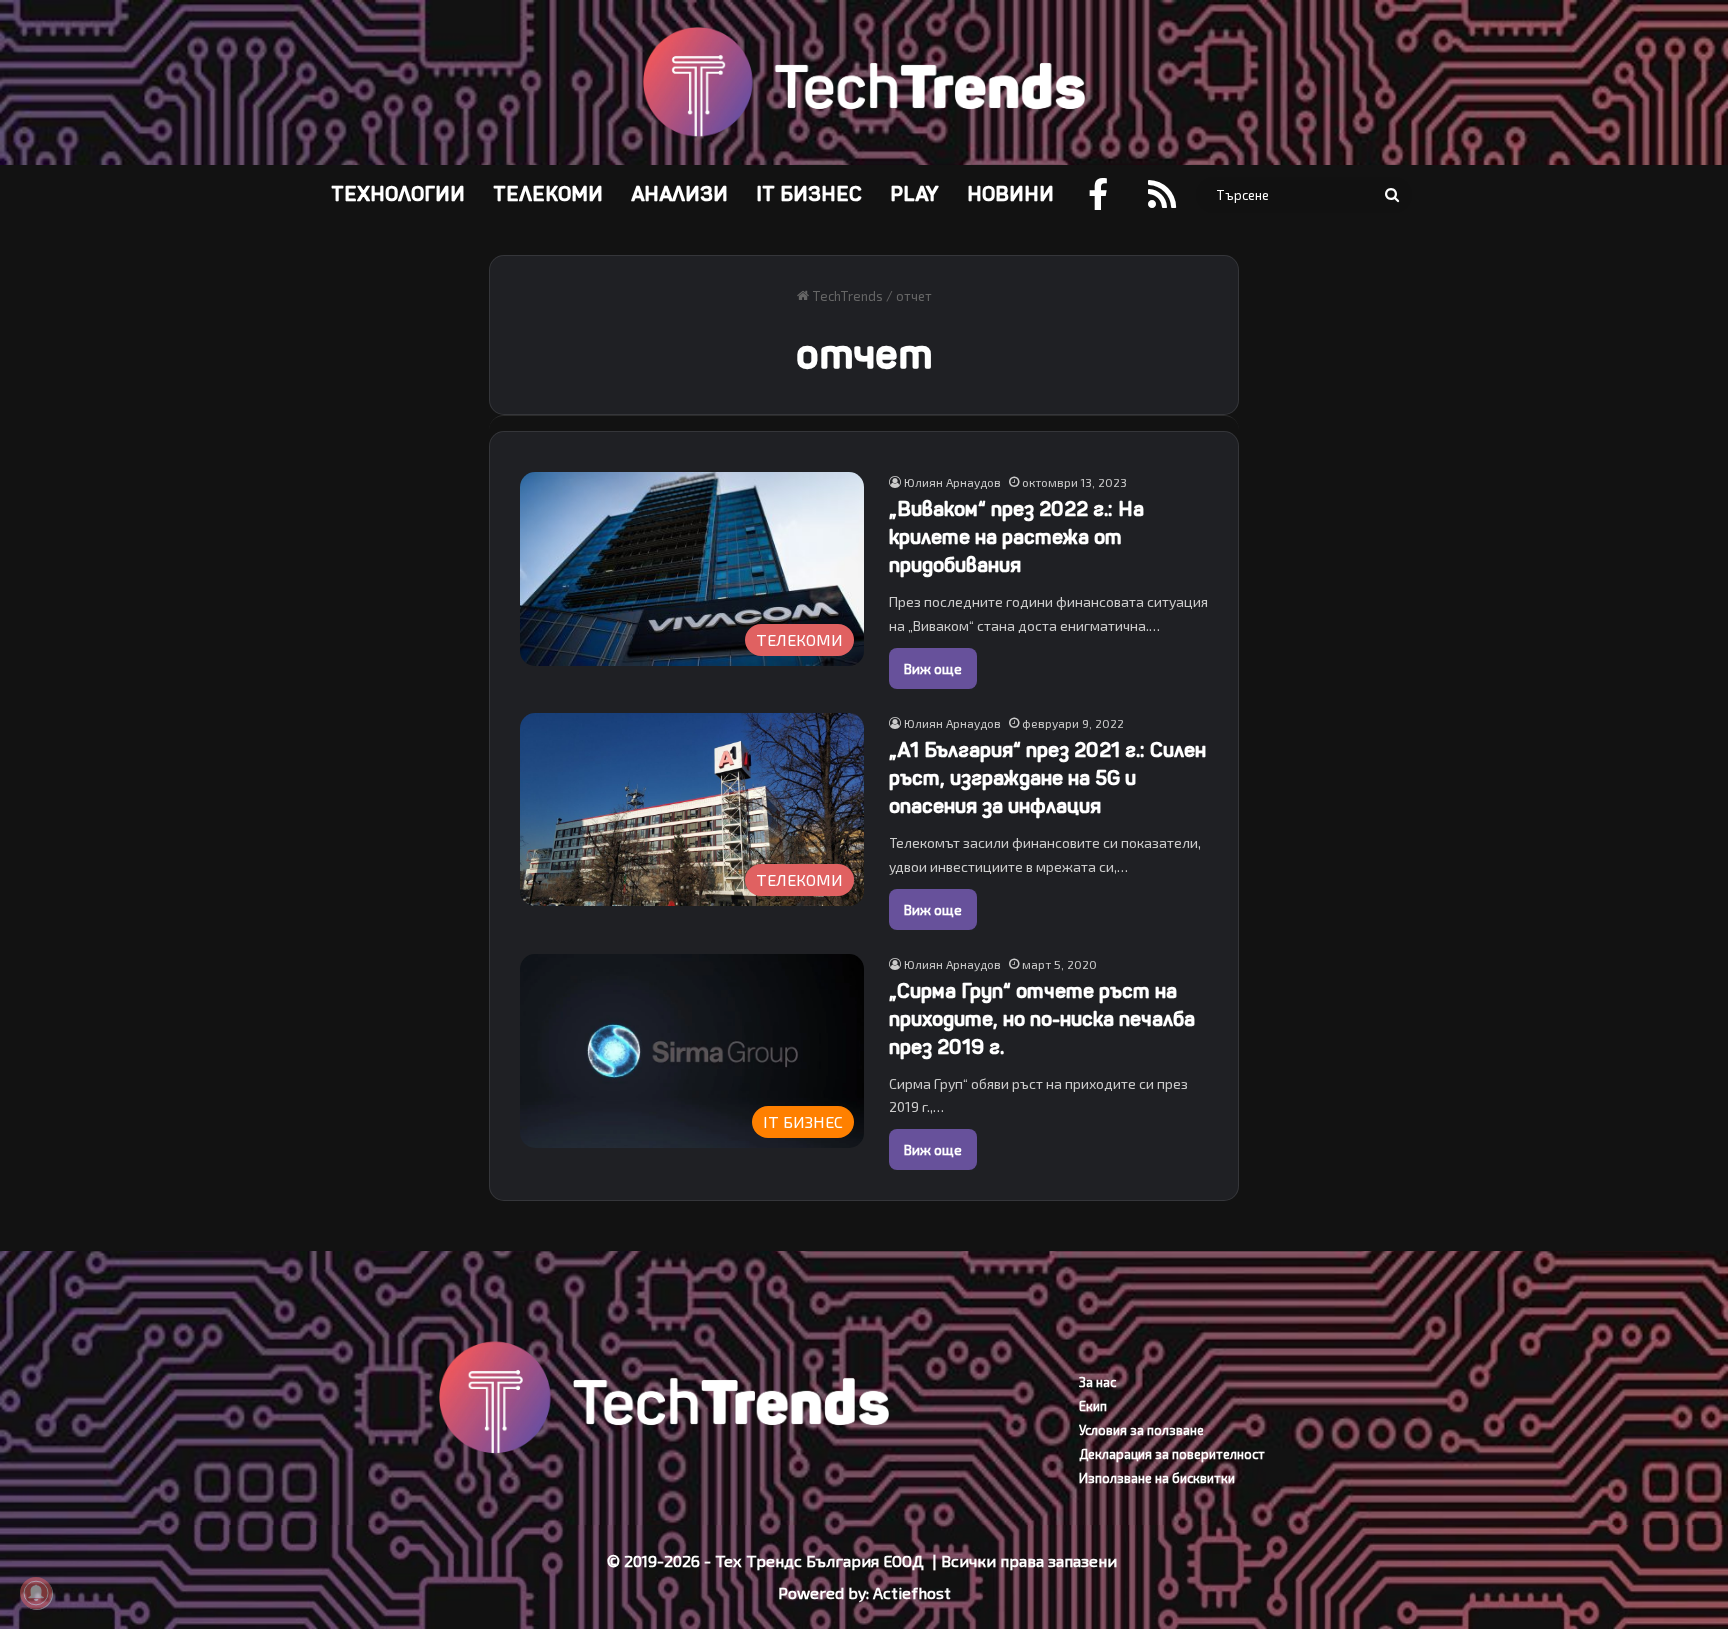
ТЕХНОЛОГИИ (398, 194)
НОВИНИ (1010, 194)
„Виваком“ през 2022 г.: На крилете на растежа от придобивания (1016, 537)
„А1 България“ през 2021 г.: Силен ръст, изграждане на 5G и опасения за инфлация (1047, 778)
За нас (1097, 1382)
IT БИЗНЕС (809, 194)
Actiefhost (912, 1592)
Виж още (933, 668)
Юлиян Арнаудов (952, 482)
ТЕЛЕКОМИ (548, 194)
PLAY (914, 194)
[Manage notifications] (36, 1593)
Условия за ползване (1141, 1430)
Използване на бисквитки (1157, 1478)
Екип (1093, 1406)
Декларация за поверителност (1172, 1454)
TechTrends (846, 296)
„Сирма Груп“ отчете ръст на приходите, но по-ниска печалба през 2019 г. (1042, 1019)
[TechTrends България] (863, 82)
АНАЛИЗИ (679, 194)
